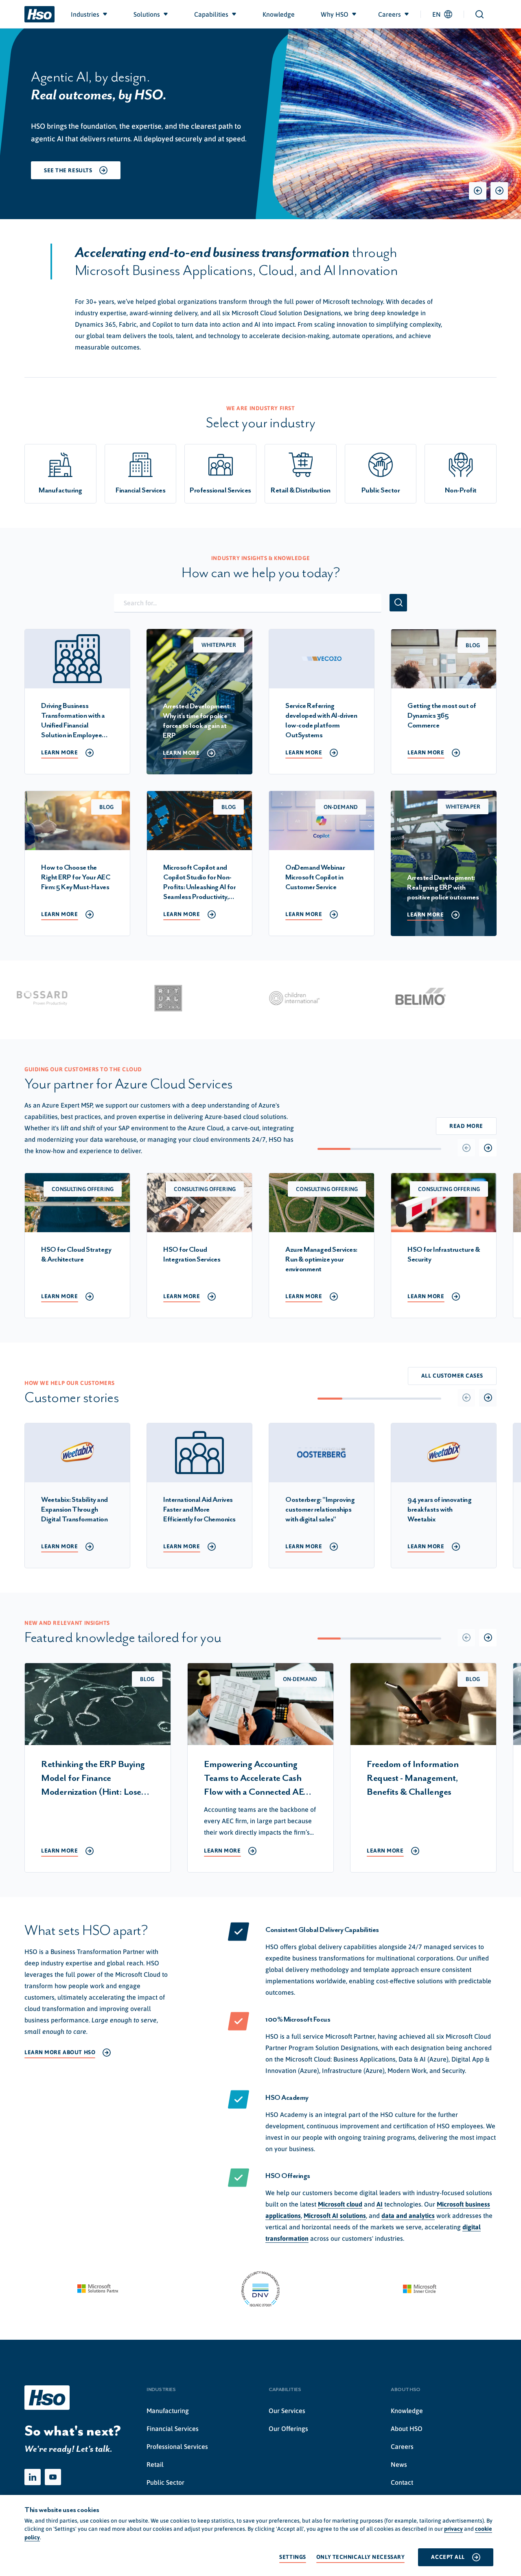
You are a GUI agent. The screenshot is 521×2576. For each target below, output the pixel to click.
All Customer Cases (452, 1376)
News (399, 2464)
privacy (453, 2529)
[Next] (499, 191)
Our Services (287, 2411)
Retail (155, 2464)
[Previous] (478, 191)
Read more (466, 1126)
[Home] (39, 14)
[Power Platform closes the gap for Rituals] (142, 998)
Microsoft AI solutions (335, 2216)
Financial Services (173, 2429)
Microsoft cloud (340, 2204)
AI (380, 2204)
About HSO (407, 2429)
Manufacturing (168, 2411)
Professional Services (177, 2446)
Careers (402, 2446)
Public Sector (165, 2482)
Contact (402, 2482)
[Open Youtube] (53, 2477)
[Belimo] (394, 998)
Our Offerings (288, 2429)
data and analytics (408, 2216)
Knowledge (407, 2411)
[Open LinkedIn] (33, 2477)
